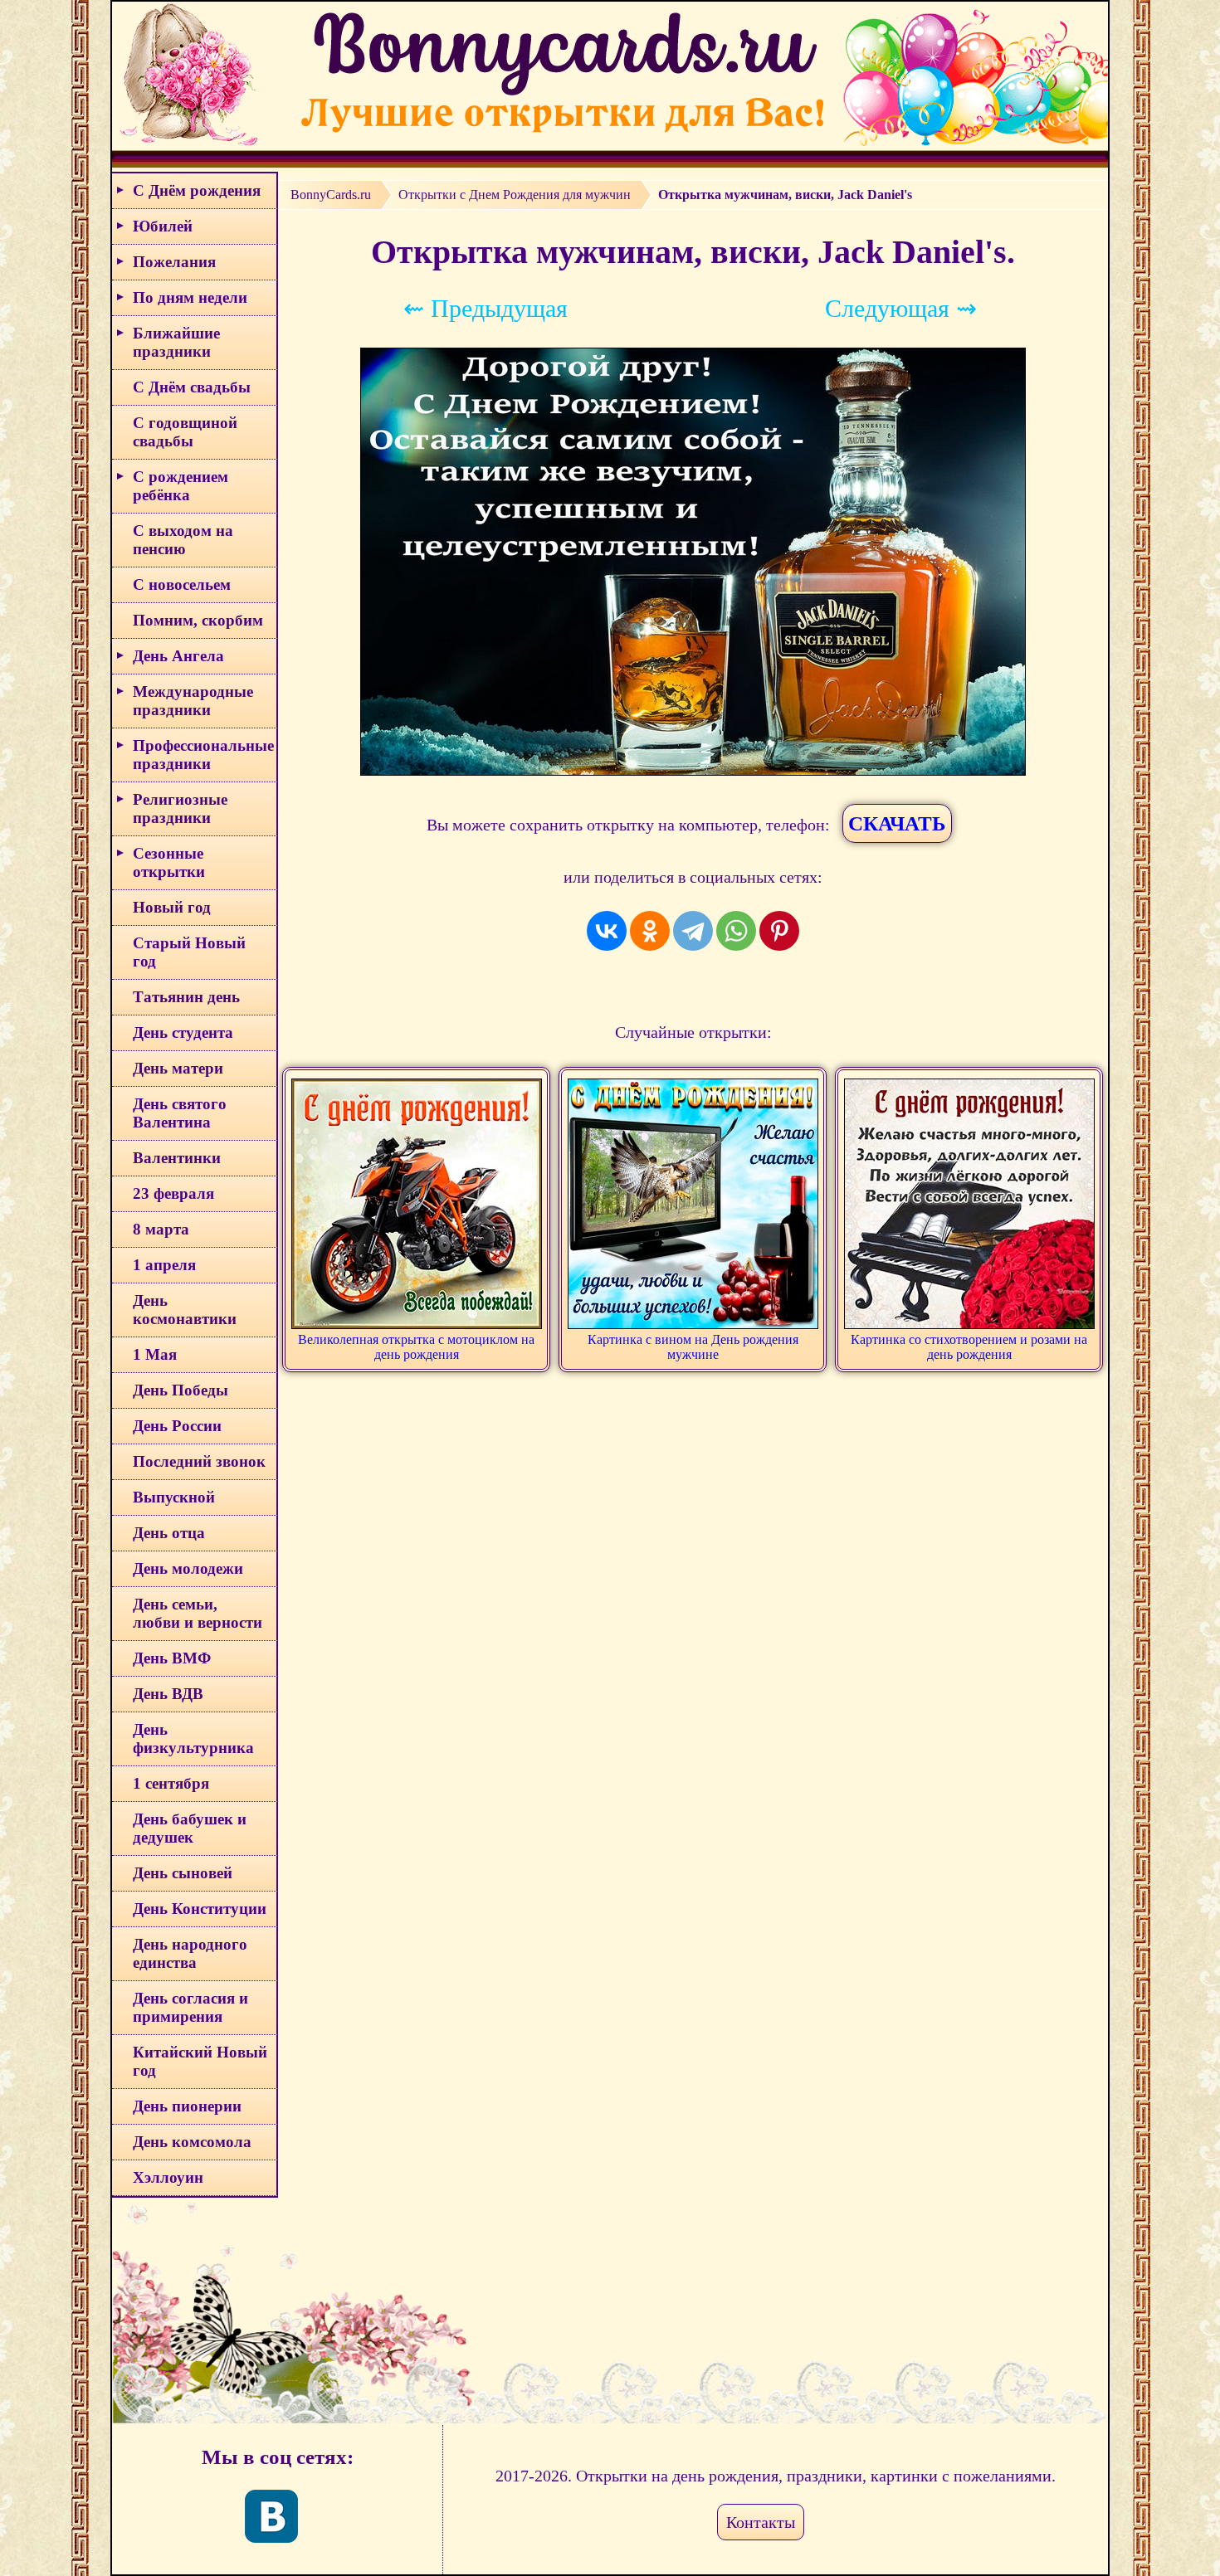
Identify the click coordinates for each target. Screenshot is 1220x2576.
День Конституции (200, 1909)
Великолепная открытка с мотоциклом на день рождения (416, 1347)
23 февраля (173, 1193)
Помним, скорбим (198, 620)
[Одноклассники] (650, 931)
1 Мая (155, 1354)
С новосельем (182, 584)
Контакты (761, 2522)
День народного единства (190, 1953)
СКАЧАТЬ (897, 823)
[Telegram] (693, 931)
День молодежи (188, 1568)
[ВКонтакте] (607, 931)
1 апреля (164, 1265)
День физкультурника (193, 1738)
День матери (178, 1068)
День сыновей (183, 1873)
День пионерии (187, 2106)
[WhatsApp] (736, 931)
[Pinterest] (779, 931)
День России (177, 1426)
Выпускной (174, 1497)
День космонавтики (185, 1310)
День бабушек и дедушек (190, 1828)
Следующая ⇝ (901, 308)
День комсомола (192, 2142)
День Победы (181, 1390)
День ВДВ (168, 1694)
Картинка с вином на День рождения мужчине (693, 1347)
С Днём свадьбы (192, 387)
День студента (183, 1032)
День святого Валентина (180, 1113)
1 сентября (171, 1783)
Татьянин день (186, 997)
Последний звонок (199, 1461)
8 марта (161, 1229)
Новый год (172, 907)
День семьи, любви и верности (198, 1613)
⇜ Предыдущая (486, 308)
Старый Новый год (189, 952)
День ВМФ (172, 1658)
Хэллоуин (168, 2177)
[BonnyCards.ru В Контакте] (271, 2516)
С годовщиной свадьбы (185, 432)
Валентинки (177, 1158)
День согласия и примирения (190, 2007)
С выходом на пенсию (183, 540)
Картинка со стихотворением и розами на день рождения (969, 1347)
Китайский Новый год (200, 2061)
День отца (169, 1533)
